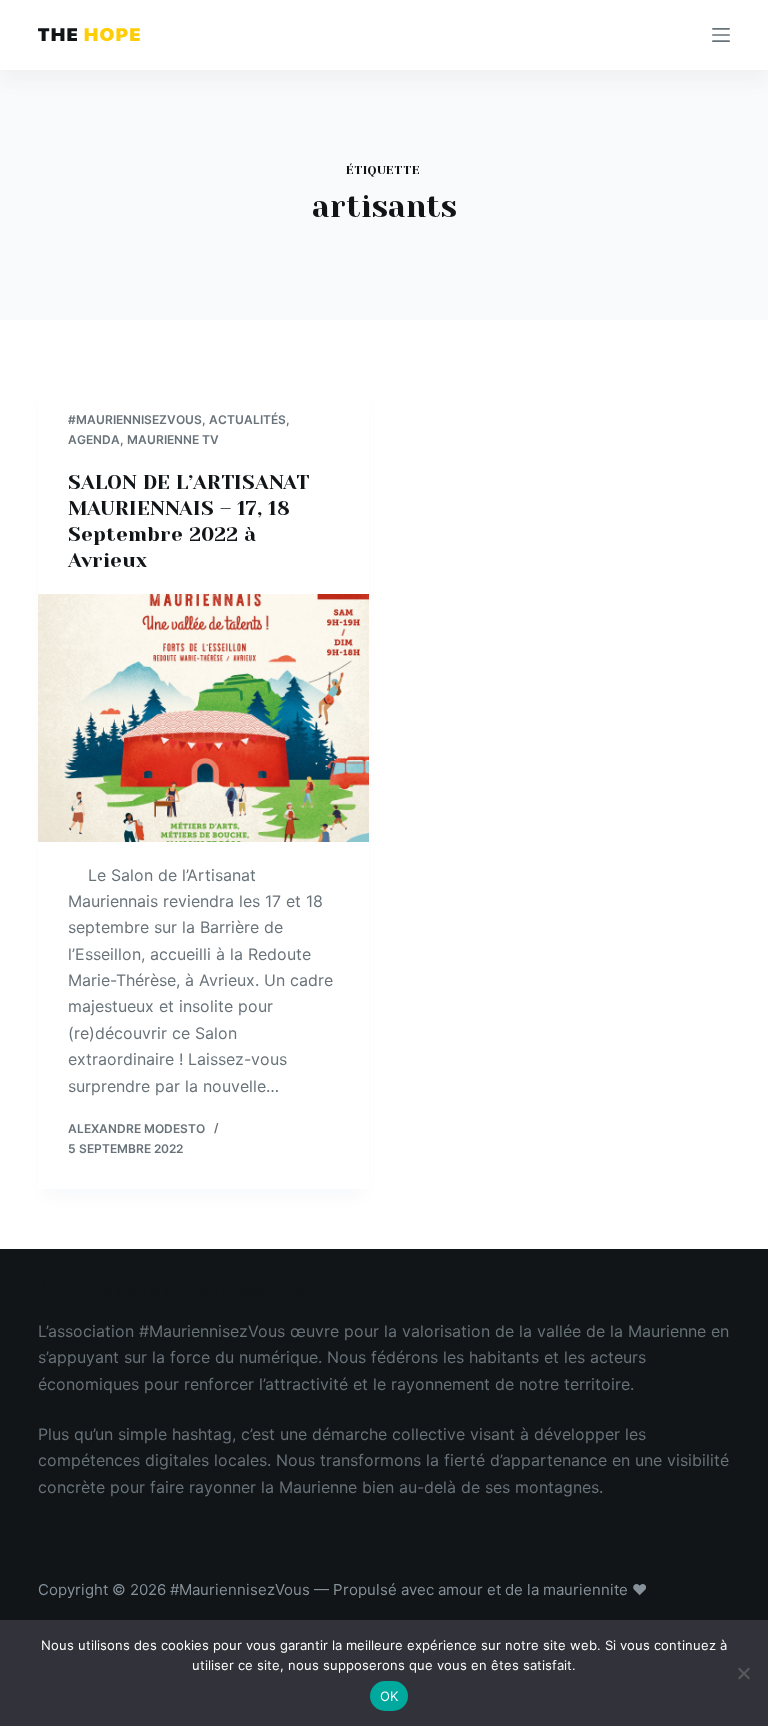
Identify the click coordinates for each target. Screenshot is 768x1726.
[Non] (743, 1673)
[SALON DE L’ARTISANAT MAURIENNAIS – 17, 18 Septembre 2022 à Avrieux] (203, 718)
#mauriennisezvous (135, 419)
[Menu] (721, 35)
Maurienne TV (173, 439)
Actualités (247, 419)
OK (389, 1696)
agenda (94, 439)
